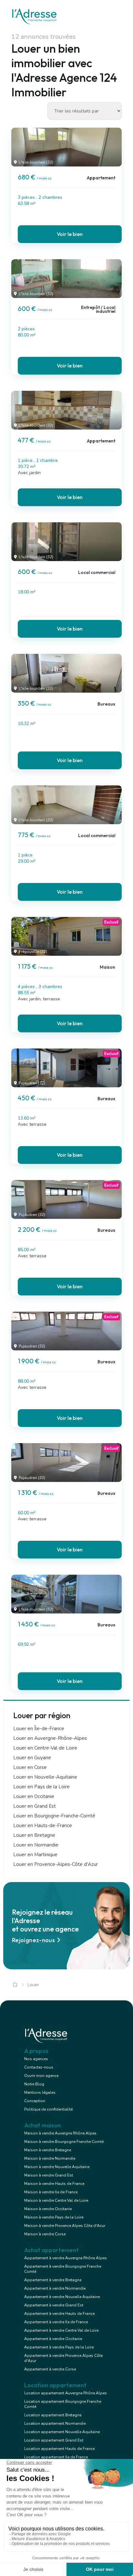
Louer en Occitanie (34, 1796)
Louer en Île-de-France (39, 1729)
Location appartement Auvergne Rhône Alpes (66, 2393)
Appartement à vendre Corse (50, 2369)
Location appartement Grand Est (54, 2440)
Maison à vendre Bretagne (48, 2150)
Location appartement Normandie (55, 2423)
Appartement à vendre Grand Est (54, 2305)
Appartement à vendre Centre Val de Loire (61, 2330)
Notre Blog (34, 2084)
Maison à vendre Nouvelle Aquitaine (57, 2167)
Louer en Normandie (36, 1845)
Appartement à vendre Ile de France (56, 2322)
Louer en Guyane (32, 1758)
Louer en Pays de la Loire (41, 1787)
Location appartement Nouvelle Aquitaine (62, 2432)
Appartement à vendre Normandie (55, 2288)
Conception (35, 2101)
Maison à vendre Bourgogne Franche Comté (64, 2142)
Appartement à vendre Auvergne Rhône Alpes (66, 2258)
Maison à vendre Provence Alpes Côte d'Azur (65, 2226)
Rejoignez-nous (33, 1940)
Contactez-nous (39, 2067)
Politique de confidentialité (48, 2109)
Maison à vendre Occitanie (48, 2209)
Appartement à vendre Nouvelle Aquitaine (62, 2297)
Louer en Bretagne (34, 1835)
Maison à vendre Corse (45, 2234)
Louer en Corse (30, 1767)
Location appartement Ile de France (56, 2457)
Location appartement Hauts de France (59, 2449)
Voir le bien (70, 234)
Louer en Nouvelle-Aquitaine (45, 1777)
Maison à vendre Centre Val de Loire (56, 2200)
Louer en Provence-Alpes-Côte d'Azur (56, 1864)
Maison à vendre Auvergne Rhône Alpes (60, 2133)
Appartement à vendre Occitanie (53, 2339)
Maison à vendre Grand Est (49, 2175)
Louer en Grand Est (35, 1806)
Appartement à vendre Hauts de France (59, 2314)
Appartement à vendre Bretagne (53, 2280)
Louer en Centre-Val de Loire (45, 1748)
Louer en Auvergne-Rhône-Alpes (50, 1738)
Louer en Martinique (35, 1855)
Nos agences (36, 2059)
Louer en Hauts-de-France (43, 1826)
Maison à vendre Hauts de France (54, 2184)
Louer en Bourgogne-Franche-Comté (54, 1816)
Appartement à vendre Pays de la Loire (59, 2347)
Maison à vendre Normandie (50, 2158)
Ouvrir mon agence (41, 2076)
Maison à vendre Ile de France (51, 2192)
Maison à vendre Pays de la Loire (54, 2217)
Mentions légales (40, 2092)
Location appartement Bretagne (53, 2415)
